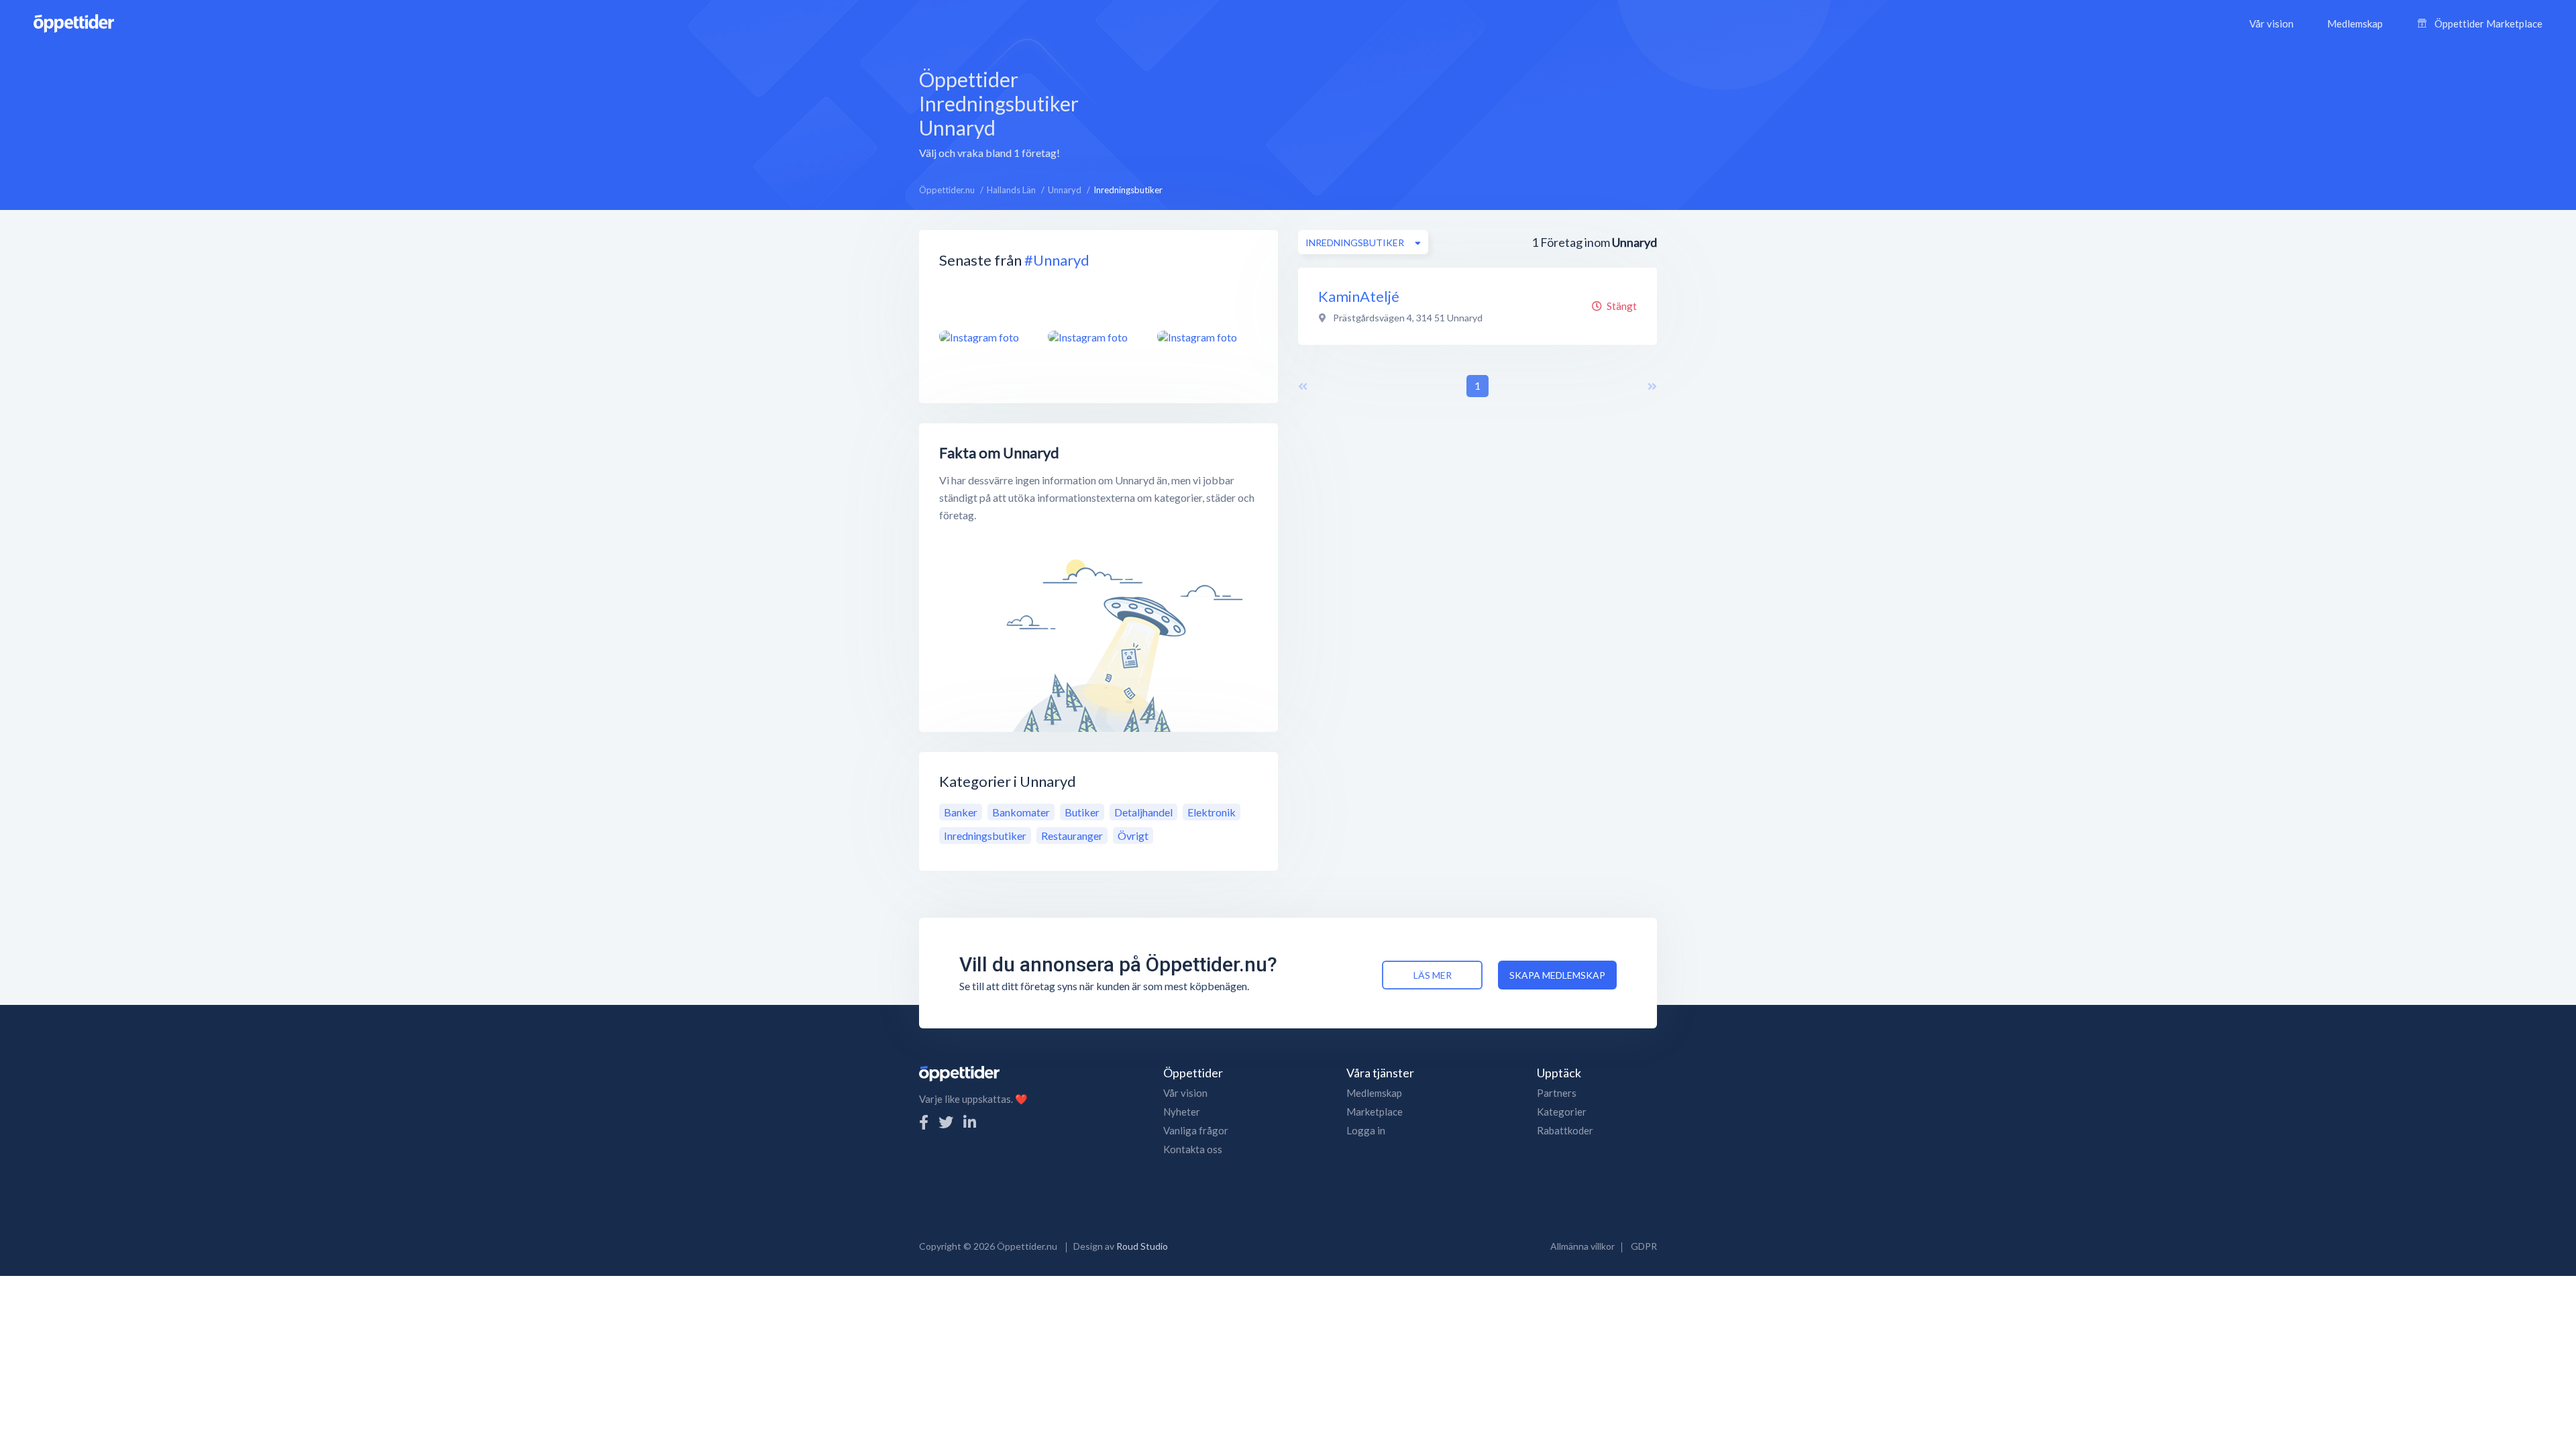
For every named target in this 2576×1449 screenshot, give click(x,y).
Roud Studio (1142, 1246)
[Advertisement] (1410, 112)
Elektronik (1212, 812)
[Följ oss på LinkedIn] (970, 1122)
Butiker (1082, 812)
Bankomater (1021, 812)
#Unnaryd (1057, 260)
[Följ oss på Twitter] (946, 1122)
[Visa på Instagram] (985, 337)
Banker (961, 812)
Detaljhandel (1143, 812)
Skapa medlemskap (1557, 975)
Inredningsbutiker (985, 836)
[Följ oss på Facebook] (924, 1122)
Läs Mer (1433, 975)
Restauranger (1072, 836)
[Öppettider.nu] (74, 22)
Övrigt (1133, 836)
